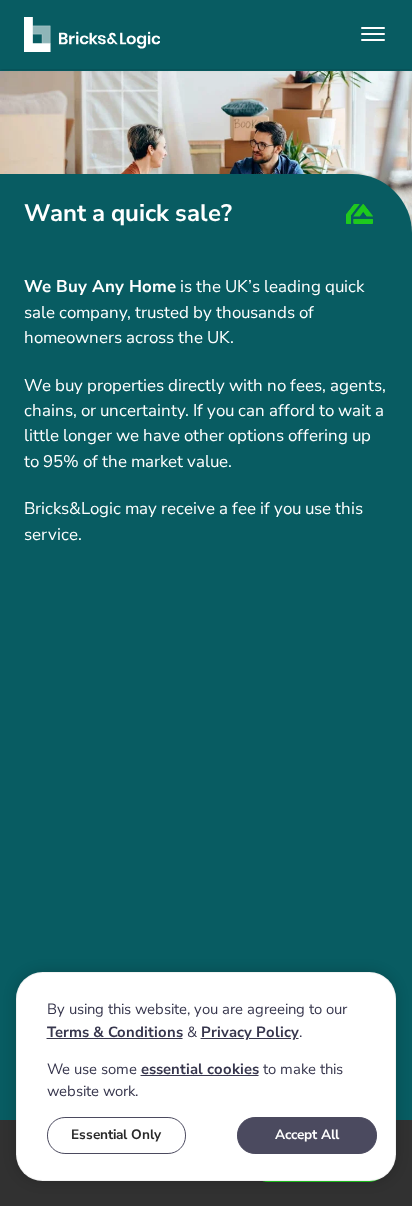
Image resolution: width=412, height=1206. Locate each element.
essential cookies (200, 1069)
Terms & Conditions (115, 1032)
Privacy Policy (250, 1032)
